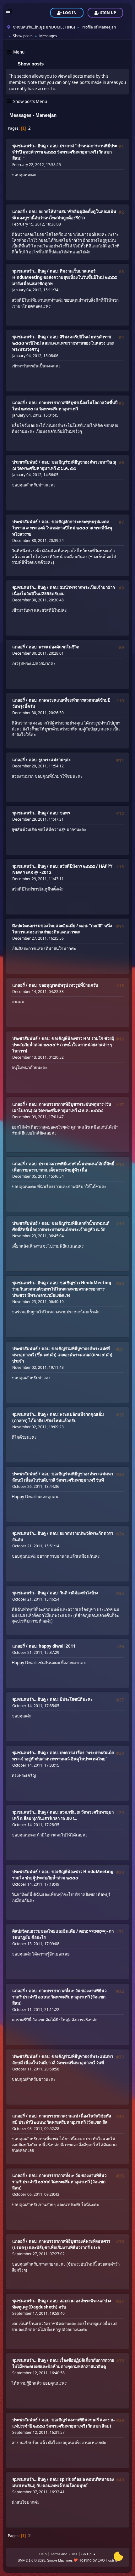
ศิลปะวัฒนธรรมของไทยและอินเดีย (44, 926)
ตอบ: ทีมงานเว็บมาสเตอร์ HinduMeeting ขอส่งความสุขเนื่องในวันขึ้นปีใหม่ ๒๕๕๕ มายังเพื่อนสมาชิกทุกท (65, 277)
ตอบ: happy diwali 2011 (52, 1646)
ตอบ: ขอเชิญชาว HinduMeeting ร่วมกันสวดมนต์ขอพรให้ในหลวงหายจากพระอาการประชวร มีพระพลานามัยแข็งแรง (62, 1289)
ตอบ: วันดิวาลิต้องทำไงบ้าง (74, 1593)
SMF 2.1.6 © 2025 (31, 2560)
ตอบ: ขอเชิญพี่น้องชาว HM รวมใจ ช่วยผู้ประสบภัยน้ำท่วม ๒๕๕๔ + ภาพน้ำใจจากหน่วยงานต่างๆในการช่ (63, 1045)
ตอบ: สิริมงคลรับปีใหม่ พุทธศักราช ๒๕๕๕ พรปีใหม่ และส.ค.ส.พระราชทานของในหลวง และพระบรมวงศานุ (63, 343)
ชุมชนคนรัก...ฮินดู (29, 146)
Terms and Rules (64, 2554)
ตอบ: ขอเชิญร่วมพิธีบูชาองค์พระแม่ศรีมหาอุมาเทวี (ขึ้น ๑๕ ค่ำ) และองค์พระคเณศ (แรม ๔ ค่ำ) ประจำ (62, 1355)
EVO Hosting (108, 2560)
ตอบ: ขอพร (60, 813)
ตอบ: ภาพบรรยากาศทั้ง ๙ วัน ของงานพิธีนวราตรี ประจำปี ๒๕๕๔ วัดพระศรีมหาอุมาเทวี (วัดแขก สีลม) (59, 1997)
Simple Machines (60, 2560)
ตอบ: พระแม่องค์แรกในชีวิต (54, 647)
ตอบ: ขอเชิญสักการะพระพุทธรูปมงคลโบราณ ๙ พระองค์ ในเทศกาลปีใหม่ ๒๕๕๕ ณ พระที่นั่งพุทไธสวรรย (62, 528)
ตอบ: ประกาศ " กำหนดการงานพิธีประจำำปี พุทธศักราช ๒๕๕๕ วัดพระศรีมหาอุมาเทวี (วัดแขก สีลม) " (65, 152)
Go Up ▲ (89, 2554)
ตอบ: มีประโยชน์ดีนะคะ (71, 1699)
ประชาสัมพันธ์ (25, 462)
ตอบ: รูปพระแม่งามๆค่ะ (50, 760)
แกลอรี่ (19, 211)
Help (43, 2554)
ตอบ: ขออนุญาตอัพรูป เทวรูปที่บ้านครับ (63, 985)
